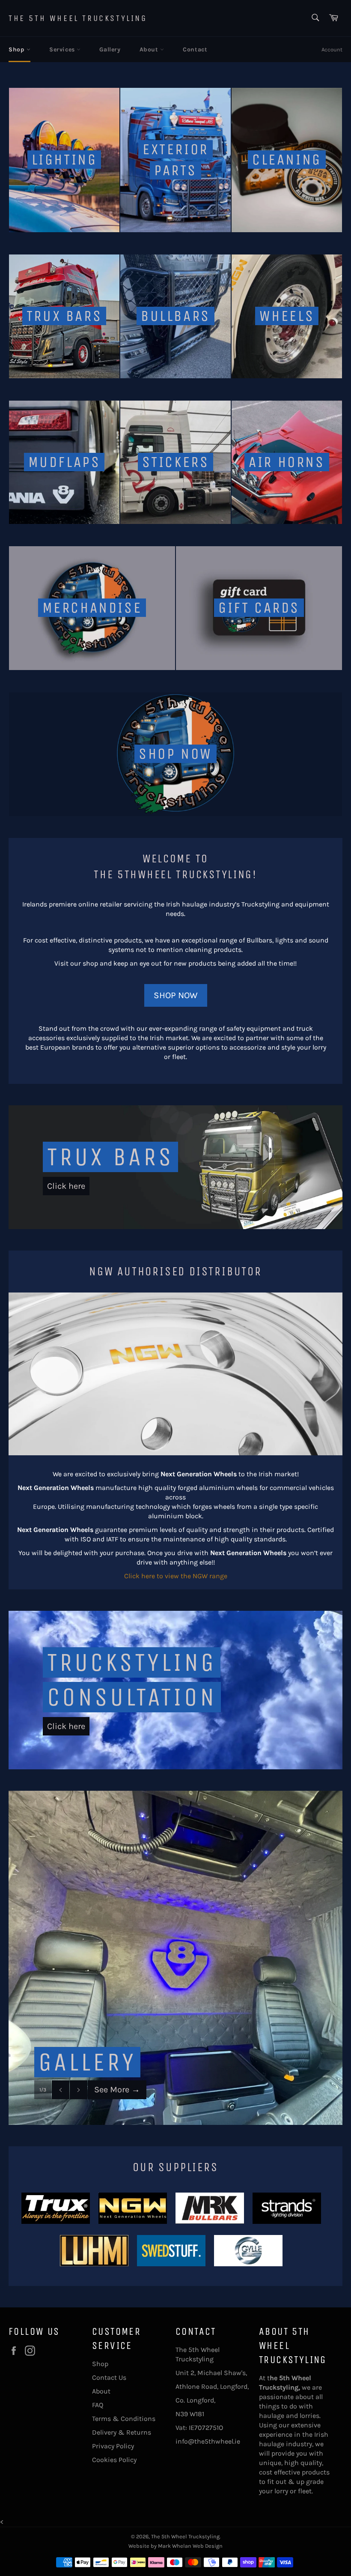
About (150, 49)
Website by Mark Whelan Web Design (175, 2546)
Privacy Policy (113, 2446)
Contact (195, 49)
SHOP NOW (176, 995)
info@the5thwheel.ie (208, 2441)
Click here (66, 1186)
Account (332, 49)
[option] (175, 1958)
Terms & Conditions (124, 2419)
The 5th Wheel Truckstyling (78, 18)
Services (63, 49)
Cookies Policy (114, 2460)
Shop (18, 49)
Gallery (110, 49)
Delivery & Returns (122, 2432)
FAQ (98, 2405)
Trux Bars (110, 1157)
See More (117, 2090)
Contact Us (109, 2377)
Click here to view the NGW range (176, 1576)
